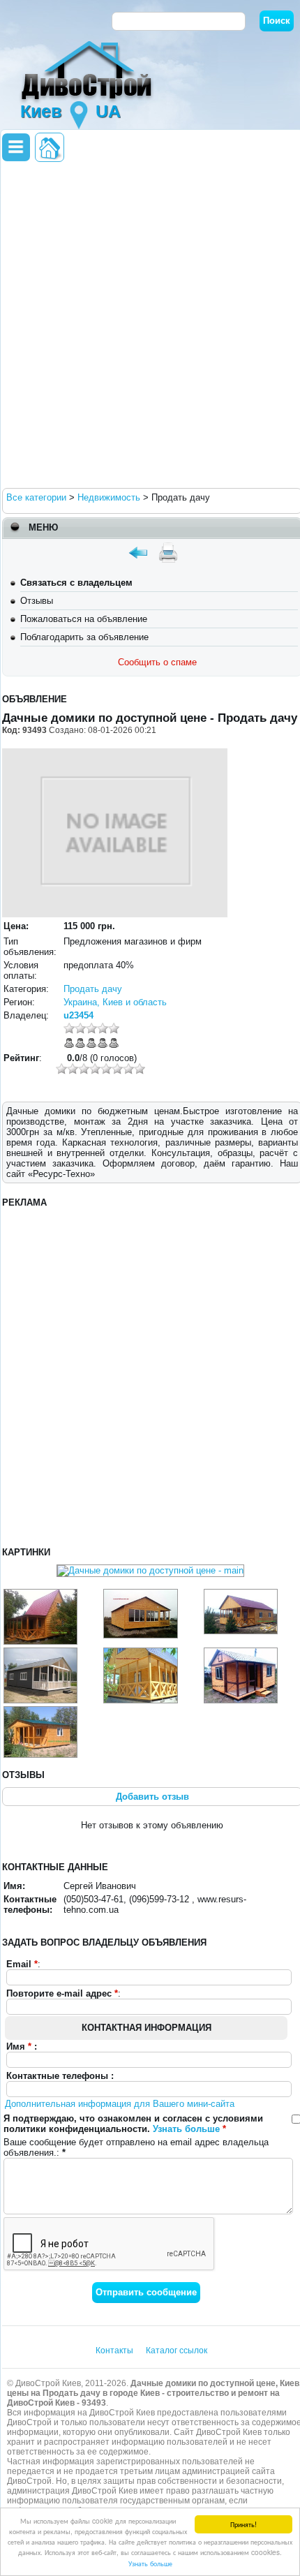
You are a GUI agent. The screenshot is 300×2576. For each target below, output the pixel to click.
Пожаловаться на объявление (84, 619)
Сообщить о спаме (157, 662)
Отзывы (37, 601)
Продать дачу (93, 989)
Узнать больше (150, 2563)
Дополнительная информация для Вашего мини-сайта (120, 2104)
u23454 (78, 1015)
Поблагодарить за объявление (84, 637)
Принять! (243, 2524)
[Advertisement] (150, 324)
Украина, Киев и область (115, 1002)
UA (108, 111)
